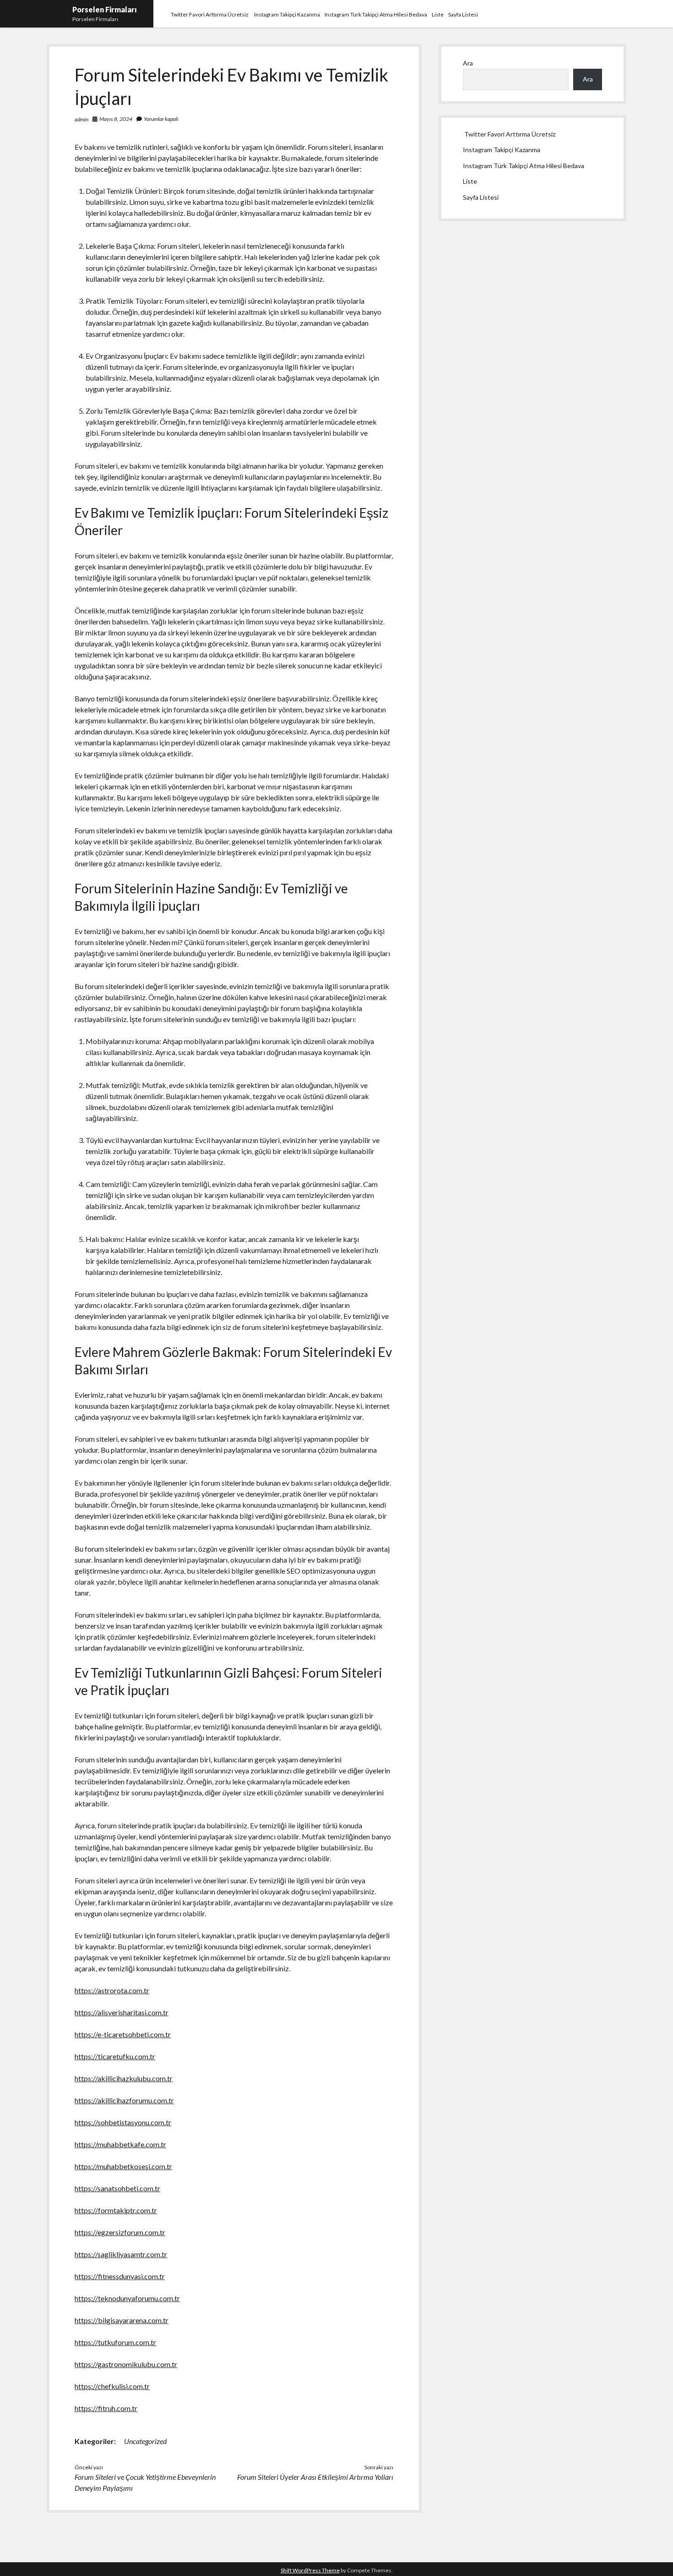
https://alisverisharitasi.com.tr (122, 2012)
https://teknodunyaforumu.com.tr (127, 2298)
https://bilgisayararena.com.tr (122, 2320)
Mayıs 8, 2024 (116, 119)
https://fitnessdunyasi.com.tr (120, 2276)
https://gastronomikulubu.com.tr (126, 2364)
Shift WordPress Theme (310, 2570)
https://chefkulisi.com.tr (112, 2386)
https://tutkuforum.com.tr (115, 2342)
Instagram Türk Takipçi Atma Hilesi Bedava (376, 14)
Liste (438, 14)
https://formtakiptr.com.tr (116, 2210)
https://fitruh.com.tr (106, 2408)
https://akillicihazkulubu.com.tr (124, 2078)
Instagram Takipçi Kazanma (287, 14)
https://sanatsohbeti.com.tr (117, 2188)
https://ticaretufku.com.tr (115, 2056)
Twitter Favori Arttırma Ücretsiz (210, 14)
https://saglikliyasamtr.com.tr (121, 2254)
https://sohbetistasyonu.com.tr (123, 2122)
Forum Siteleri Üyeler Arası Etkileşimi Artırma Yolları (315, 2477)
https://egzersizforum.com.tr (120, 2232)
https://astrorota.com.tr (112, 1990)
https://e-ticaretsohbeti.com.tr (123, 2034)
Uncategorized (145, 2441)
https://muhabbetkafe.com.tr (120, 2144)
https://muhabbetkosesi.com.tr (123, 2166)
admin (81, 119)
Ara (468, 63)
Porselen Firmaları (105, 9)
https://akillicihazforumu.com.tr (124, 2100)
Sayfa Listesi (463, 14)
